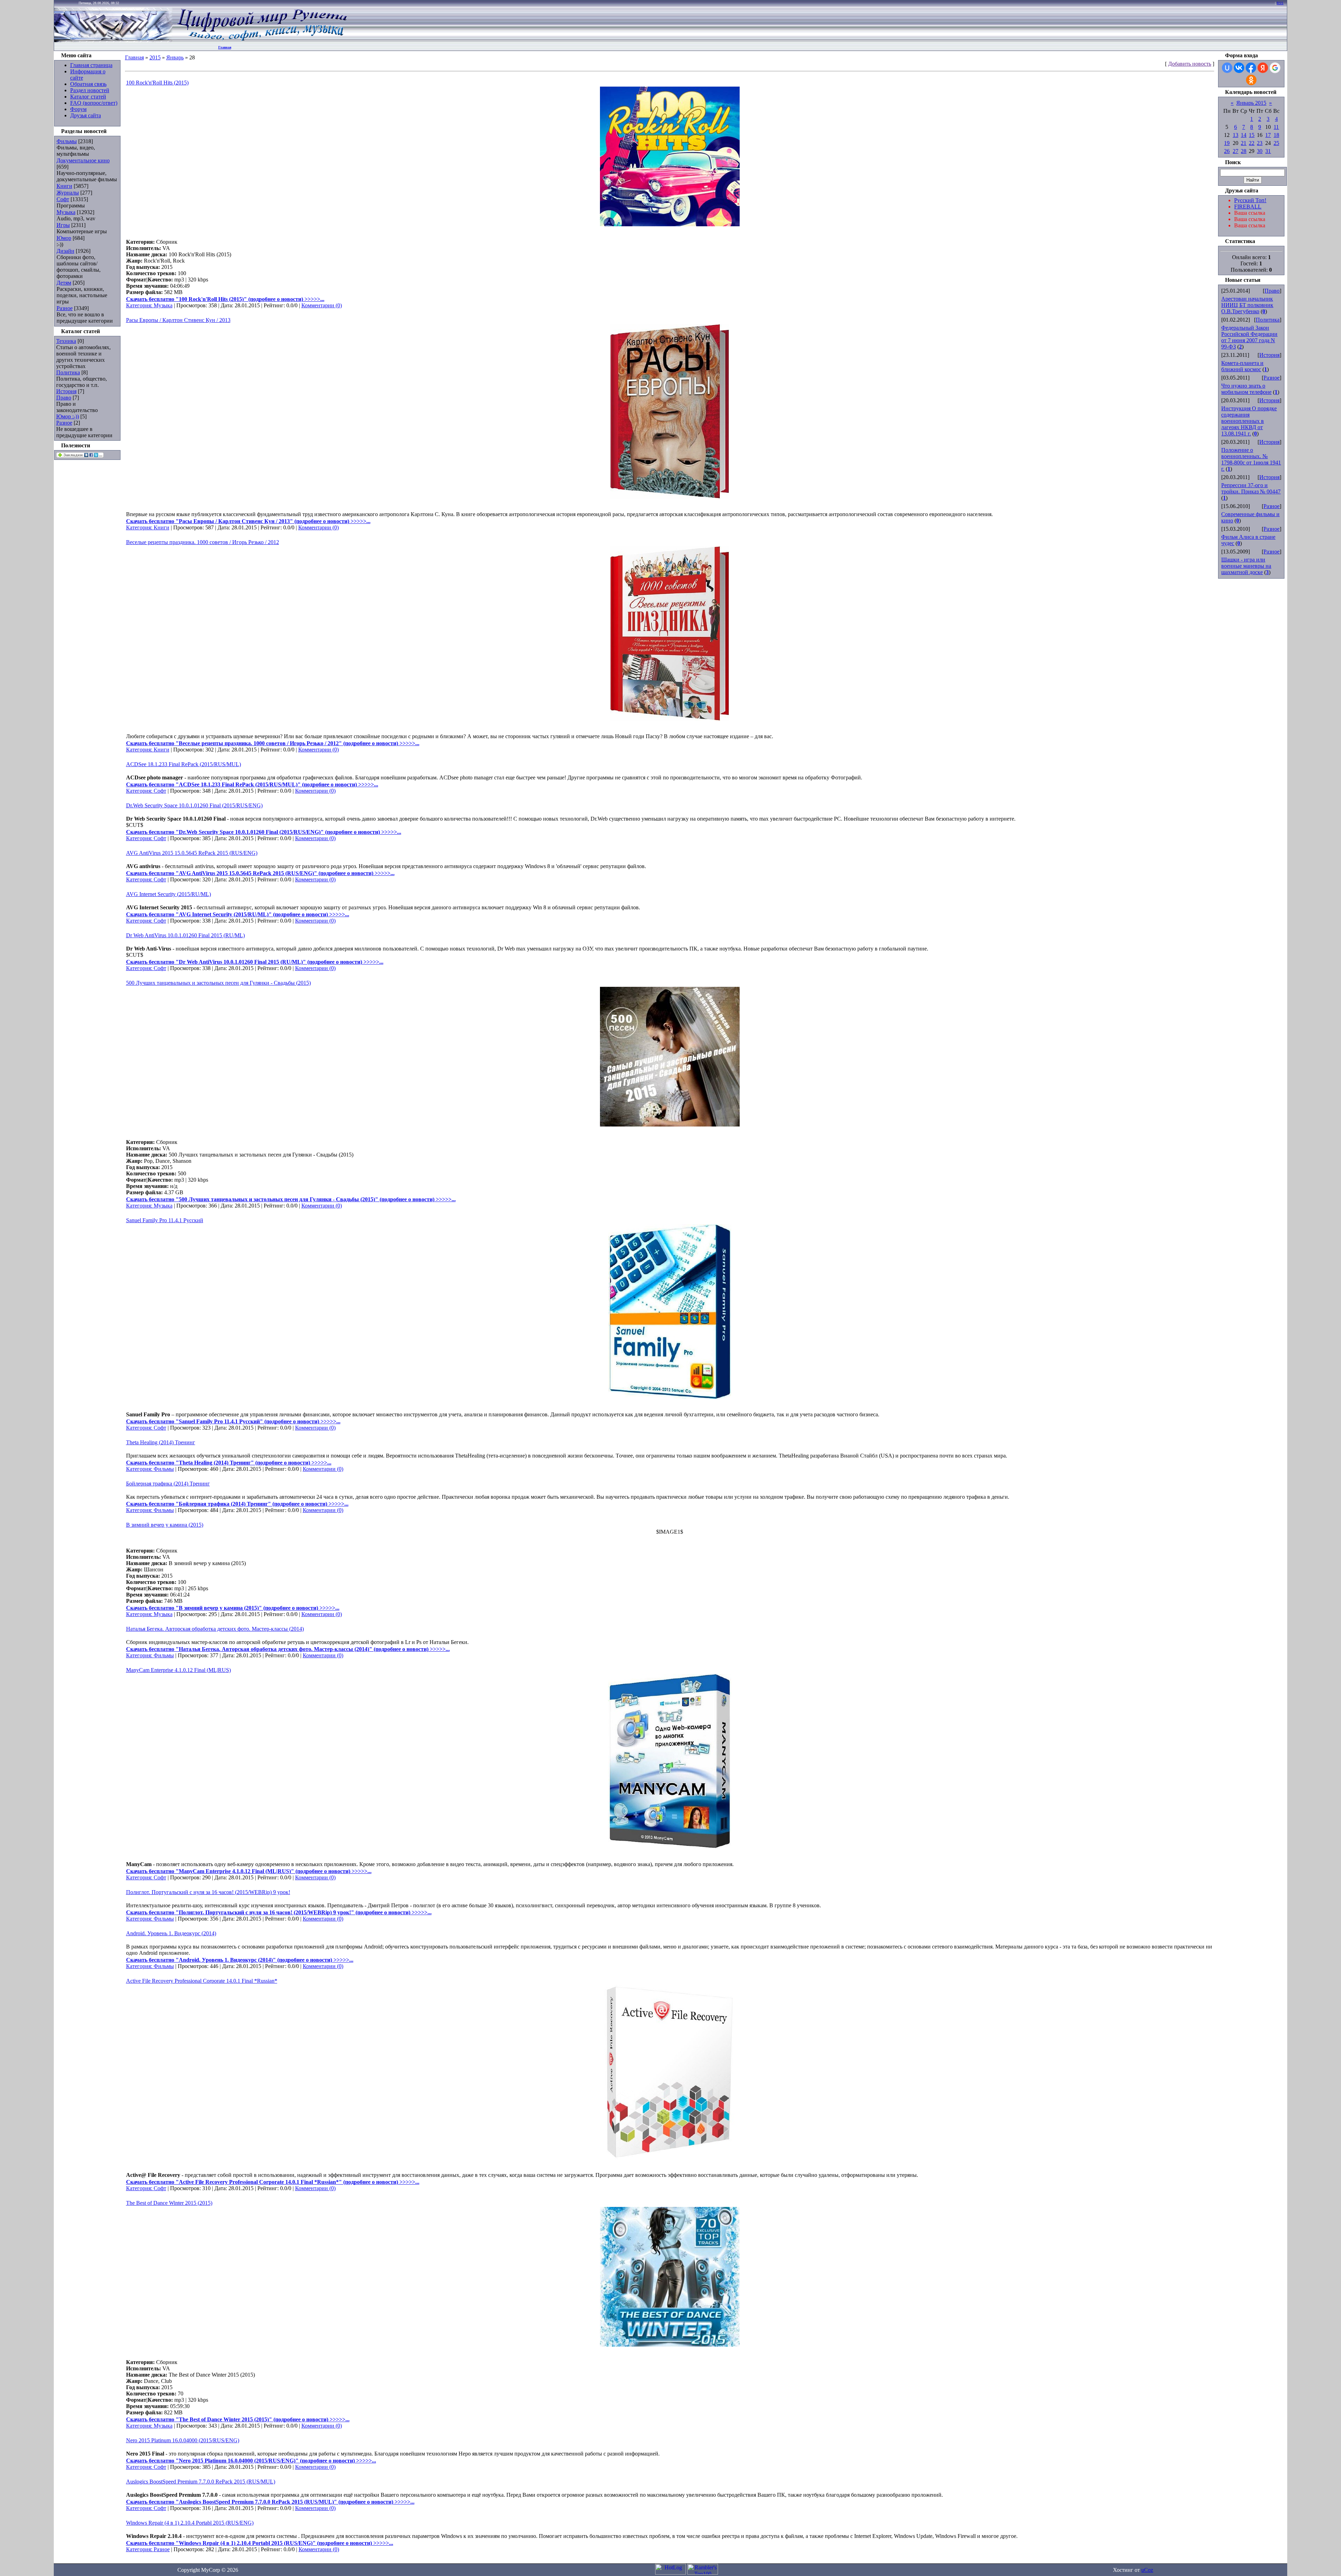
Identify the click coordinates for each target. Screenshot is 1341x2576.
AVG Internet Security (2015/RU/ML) (168, 894)
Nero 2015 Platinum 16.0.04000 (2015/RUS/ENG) (183, 2440)
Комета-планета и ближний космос (1242, 366)
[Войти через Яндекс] (1263, 68)
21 (1244, 143)
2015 (155, 57)
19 (1227, 143)
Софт (63, 199)
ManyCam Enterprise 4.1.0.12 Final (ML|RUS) (178, 1670)
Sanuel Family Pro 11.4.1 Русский (165, 1220)
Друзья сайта (86, 115)
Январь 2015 (1251, 103)
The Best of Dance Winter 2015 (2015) (169, 2203)
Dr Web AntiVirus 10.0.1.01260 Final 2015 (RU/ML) (185, 935)
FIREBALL (1248, 207)
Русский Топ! (1250, 200)
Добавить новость (1190, 64)
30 (1260, 151)
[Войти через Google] (1275, 68)
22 (1252, 143)
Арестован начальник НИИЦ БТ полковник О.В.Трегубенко (1247, 305)
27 (1236, 151)
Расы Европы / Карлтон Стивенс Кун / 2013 (178, 320)
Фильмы (67, 141)
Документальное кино (83, 160)
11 (1276, 127)
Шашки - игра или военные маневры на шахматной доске (1246, 566)
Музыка (66, 212)
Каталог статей (88, 97)
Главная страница (91, 65)
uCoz (1147, 2570)
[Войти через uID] (1227, 68)
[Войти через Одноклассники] (1251, 80)
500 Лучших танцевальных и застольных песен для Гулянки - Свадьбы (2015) (218, 983)
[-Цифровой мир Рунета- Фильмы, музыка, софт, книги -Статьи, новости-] (262, 40)
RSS (1280, 3)
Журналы (68, 193)
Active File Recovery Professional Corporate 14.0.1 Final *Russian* (202, 1981)
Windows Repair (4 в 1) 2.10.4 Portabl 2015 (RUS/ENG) (190, 2523)
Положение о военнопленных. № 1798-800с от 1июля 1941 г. (1251, 459)
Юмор (64, 238)
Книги (64, 186)
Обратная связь (88, 84)
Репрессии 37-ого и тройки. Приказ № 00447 (1251, 488)
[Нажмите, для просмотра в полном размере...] (670, 224)
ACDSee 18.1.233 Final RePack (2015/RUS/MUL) (184, 764)
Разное (65, 308)
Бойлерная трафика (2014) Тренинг (168, 1484)
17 (1268, 135)
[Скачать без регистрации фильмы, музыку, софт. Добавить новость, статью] (113, 40)
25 (1276, 143)
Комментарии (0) (322, 305)
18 (1276, 135)
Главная (225, 47)
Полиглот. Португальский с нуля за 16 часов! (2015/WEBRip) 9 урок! (208, 1892)
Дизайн (65, 251)
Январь (175, 57)
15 (1252, 135)
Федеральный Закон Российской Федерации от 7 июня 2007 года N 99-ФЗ (1249, 337)
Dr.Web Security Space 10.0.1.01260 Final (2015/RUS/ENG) (194, 805)
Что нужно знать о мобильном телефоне (1246, 389)
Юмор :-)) (68, 416)
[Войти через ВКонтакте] (1239, 68)
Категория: (140, 305)
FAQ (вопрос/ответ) (94, 103)
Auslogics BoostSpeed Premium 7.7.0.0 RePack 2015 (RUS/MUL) (201, 2482)
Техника (66, 341)
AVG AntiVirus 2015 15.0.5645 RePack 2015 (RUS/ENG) (192, 853)
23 (1260, 143)
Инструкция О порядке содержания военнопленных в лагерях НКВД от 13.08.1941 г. (1249, 421)
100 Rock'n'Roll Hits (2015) (157, 83)
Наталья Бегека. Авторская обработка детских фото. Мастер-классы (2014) (215, 1629)
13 (1236, 135)
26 (1227, 151)
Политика (68, 372)
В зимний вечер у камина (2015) (165, 1525)
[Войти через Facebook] (1251, 68)
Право (64, 398)
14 (1244, 135)
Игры (63, 225)
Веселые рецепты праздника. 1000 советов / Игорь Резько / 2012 (203, 542)
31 (1268, 151)
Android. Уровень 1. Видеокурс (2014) (171, 1933)
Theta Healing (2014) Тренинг (161, 1442)
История (66, 391)
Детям (64, 283)
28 (1244, 151)
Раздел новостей (90, 90)
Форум (78, 109)
